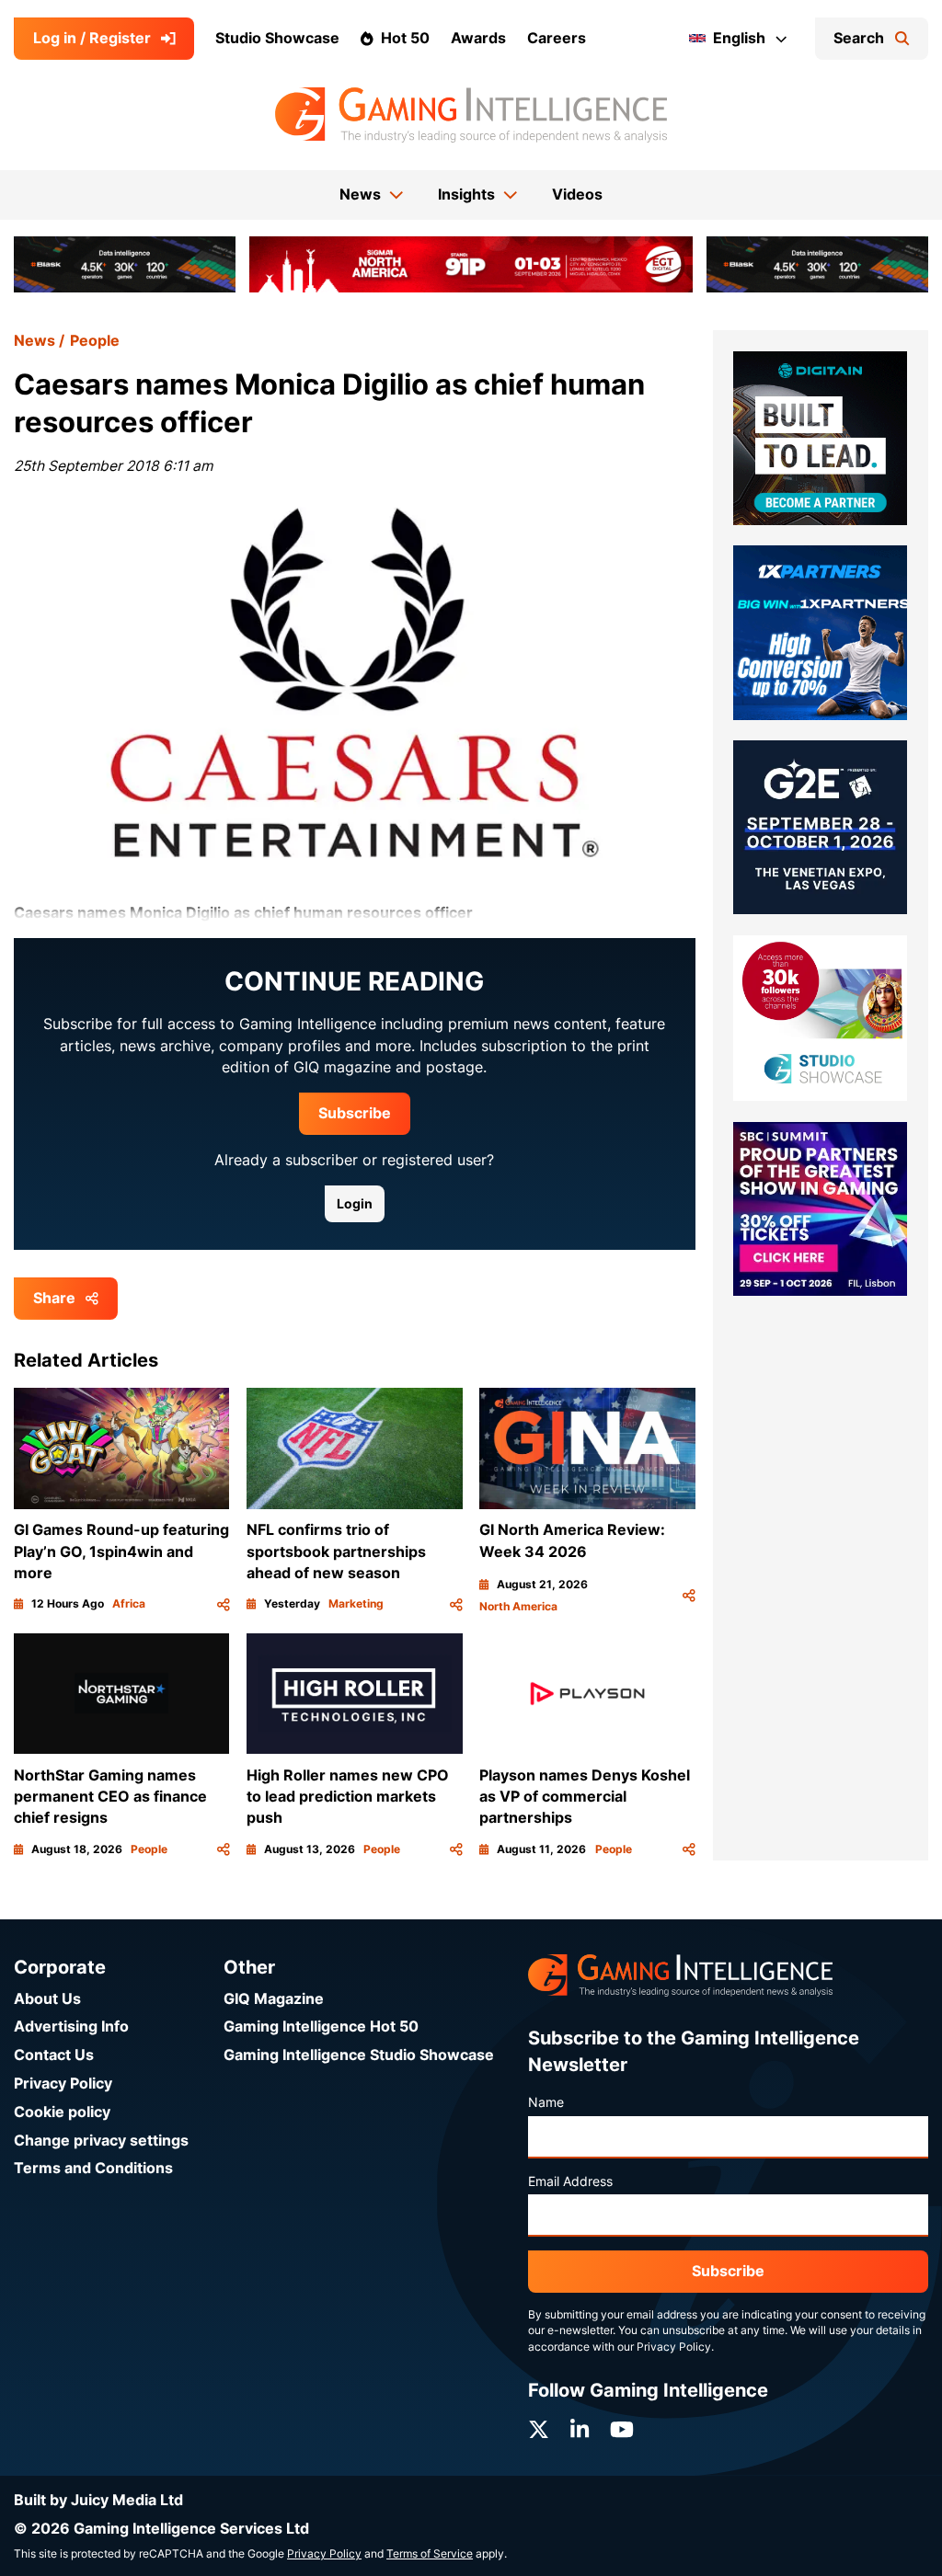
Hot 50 (405, 38)
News (34, 341)
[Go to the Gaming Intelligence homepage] (471, 115)
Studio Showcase (277, 38)
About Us (47, 1999)
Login (355, 1204)
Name (546, 2102)
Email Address (570, 2181)
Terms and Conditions (93, 2168)
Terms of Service (430, 2554)
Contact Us (54, 2055)
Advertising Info (71, 2026)
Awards (478, 38)
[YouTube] (622, 2430)
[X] (539, 2430)
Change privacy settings (101, 2141)
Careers (557, 38)
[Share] (224, 1604)
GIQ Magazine (274, 1999)
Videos (577, 195)
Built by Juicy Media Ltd (98, 2500)
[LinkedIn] (580, 2430)
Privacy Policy (63, 2084)
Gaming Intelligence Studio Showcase (359, 2055)
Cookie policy (62, 2112)
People (95, 341)
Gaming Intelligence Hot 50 (321, 2026)
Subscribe (355, 1113)
